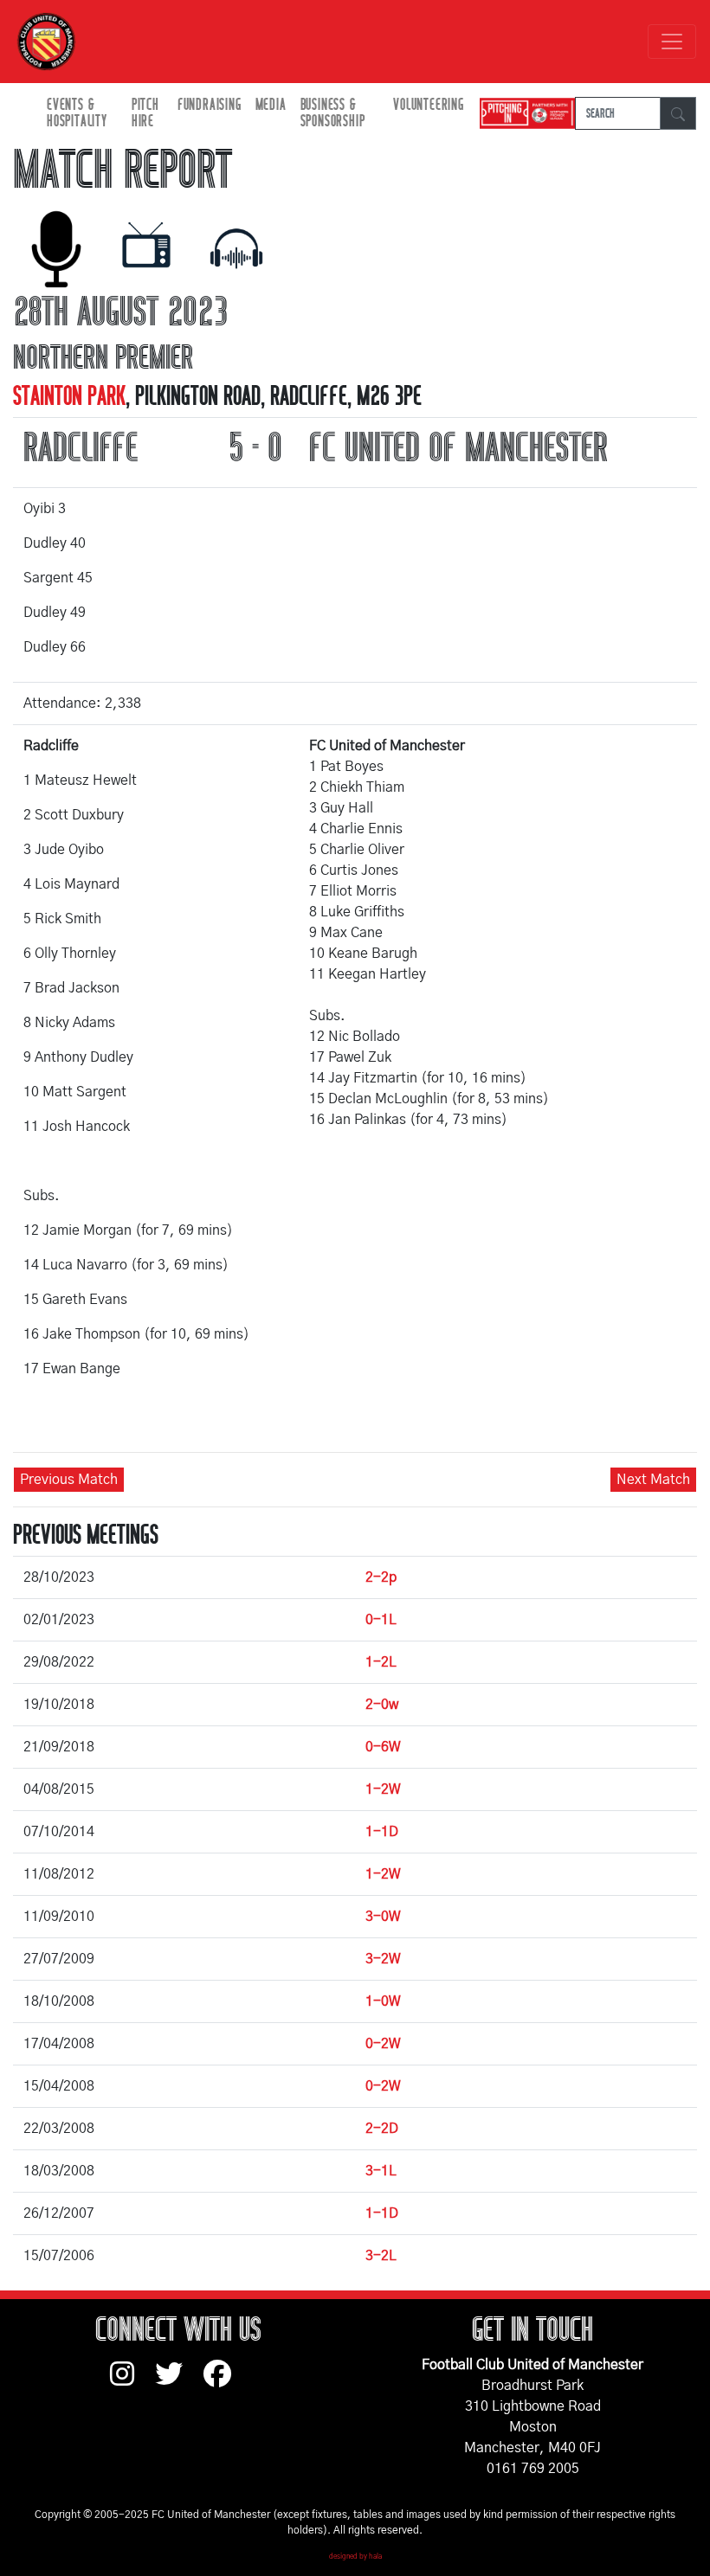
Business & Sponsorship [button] (333, 113)
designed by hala (355, 2557)
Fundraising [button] (210, 105)
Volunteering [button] (429, 105)
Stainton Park (69, 396)
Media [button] (271, 105)
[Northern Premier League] (523, 114)
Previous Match (69, 1480)
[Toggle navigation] (672, 42)
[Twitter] (179, 2382)
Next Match (653, 1480)
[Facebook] (224, 2382)
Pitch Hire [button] (145, 113)
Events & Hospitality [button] (77, 113)
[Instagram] (132, 2382)
